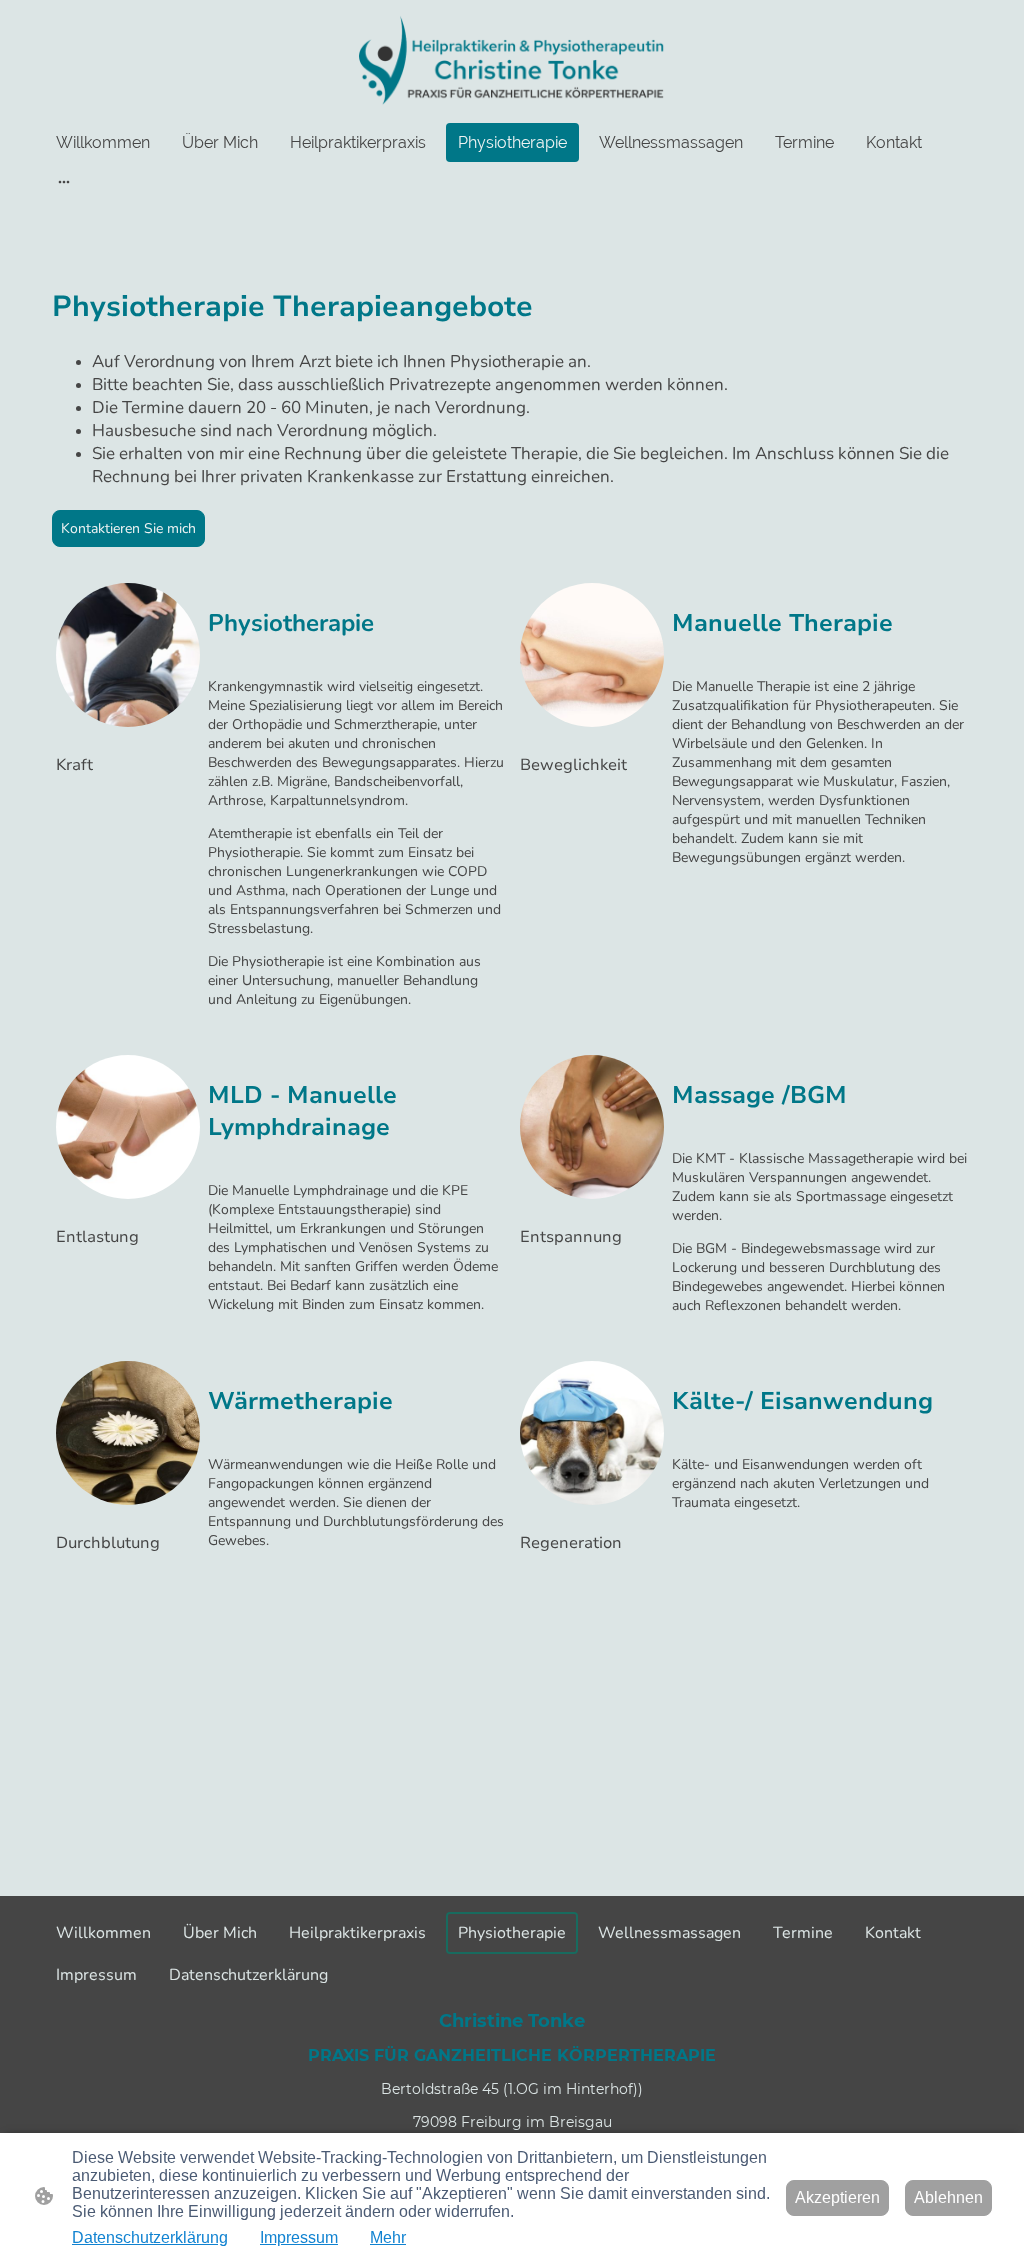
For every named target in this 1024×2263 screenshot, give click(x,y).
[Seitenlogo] (512, 61)
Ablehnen (948, 2197)
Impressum (299, 2237)
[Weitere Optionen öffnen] (64, 181)
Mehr (388, 2237)
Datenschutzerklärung (150, 2237)
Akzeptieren (837, 2197)
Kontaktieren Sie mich (128, 528)
